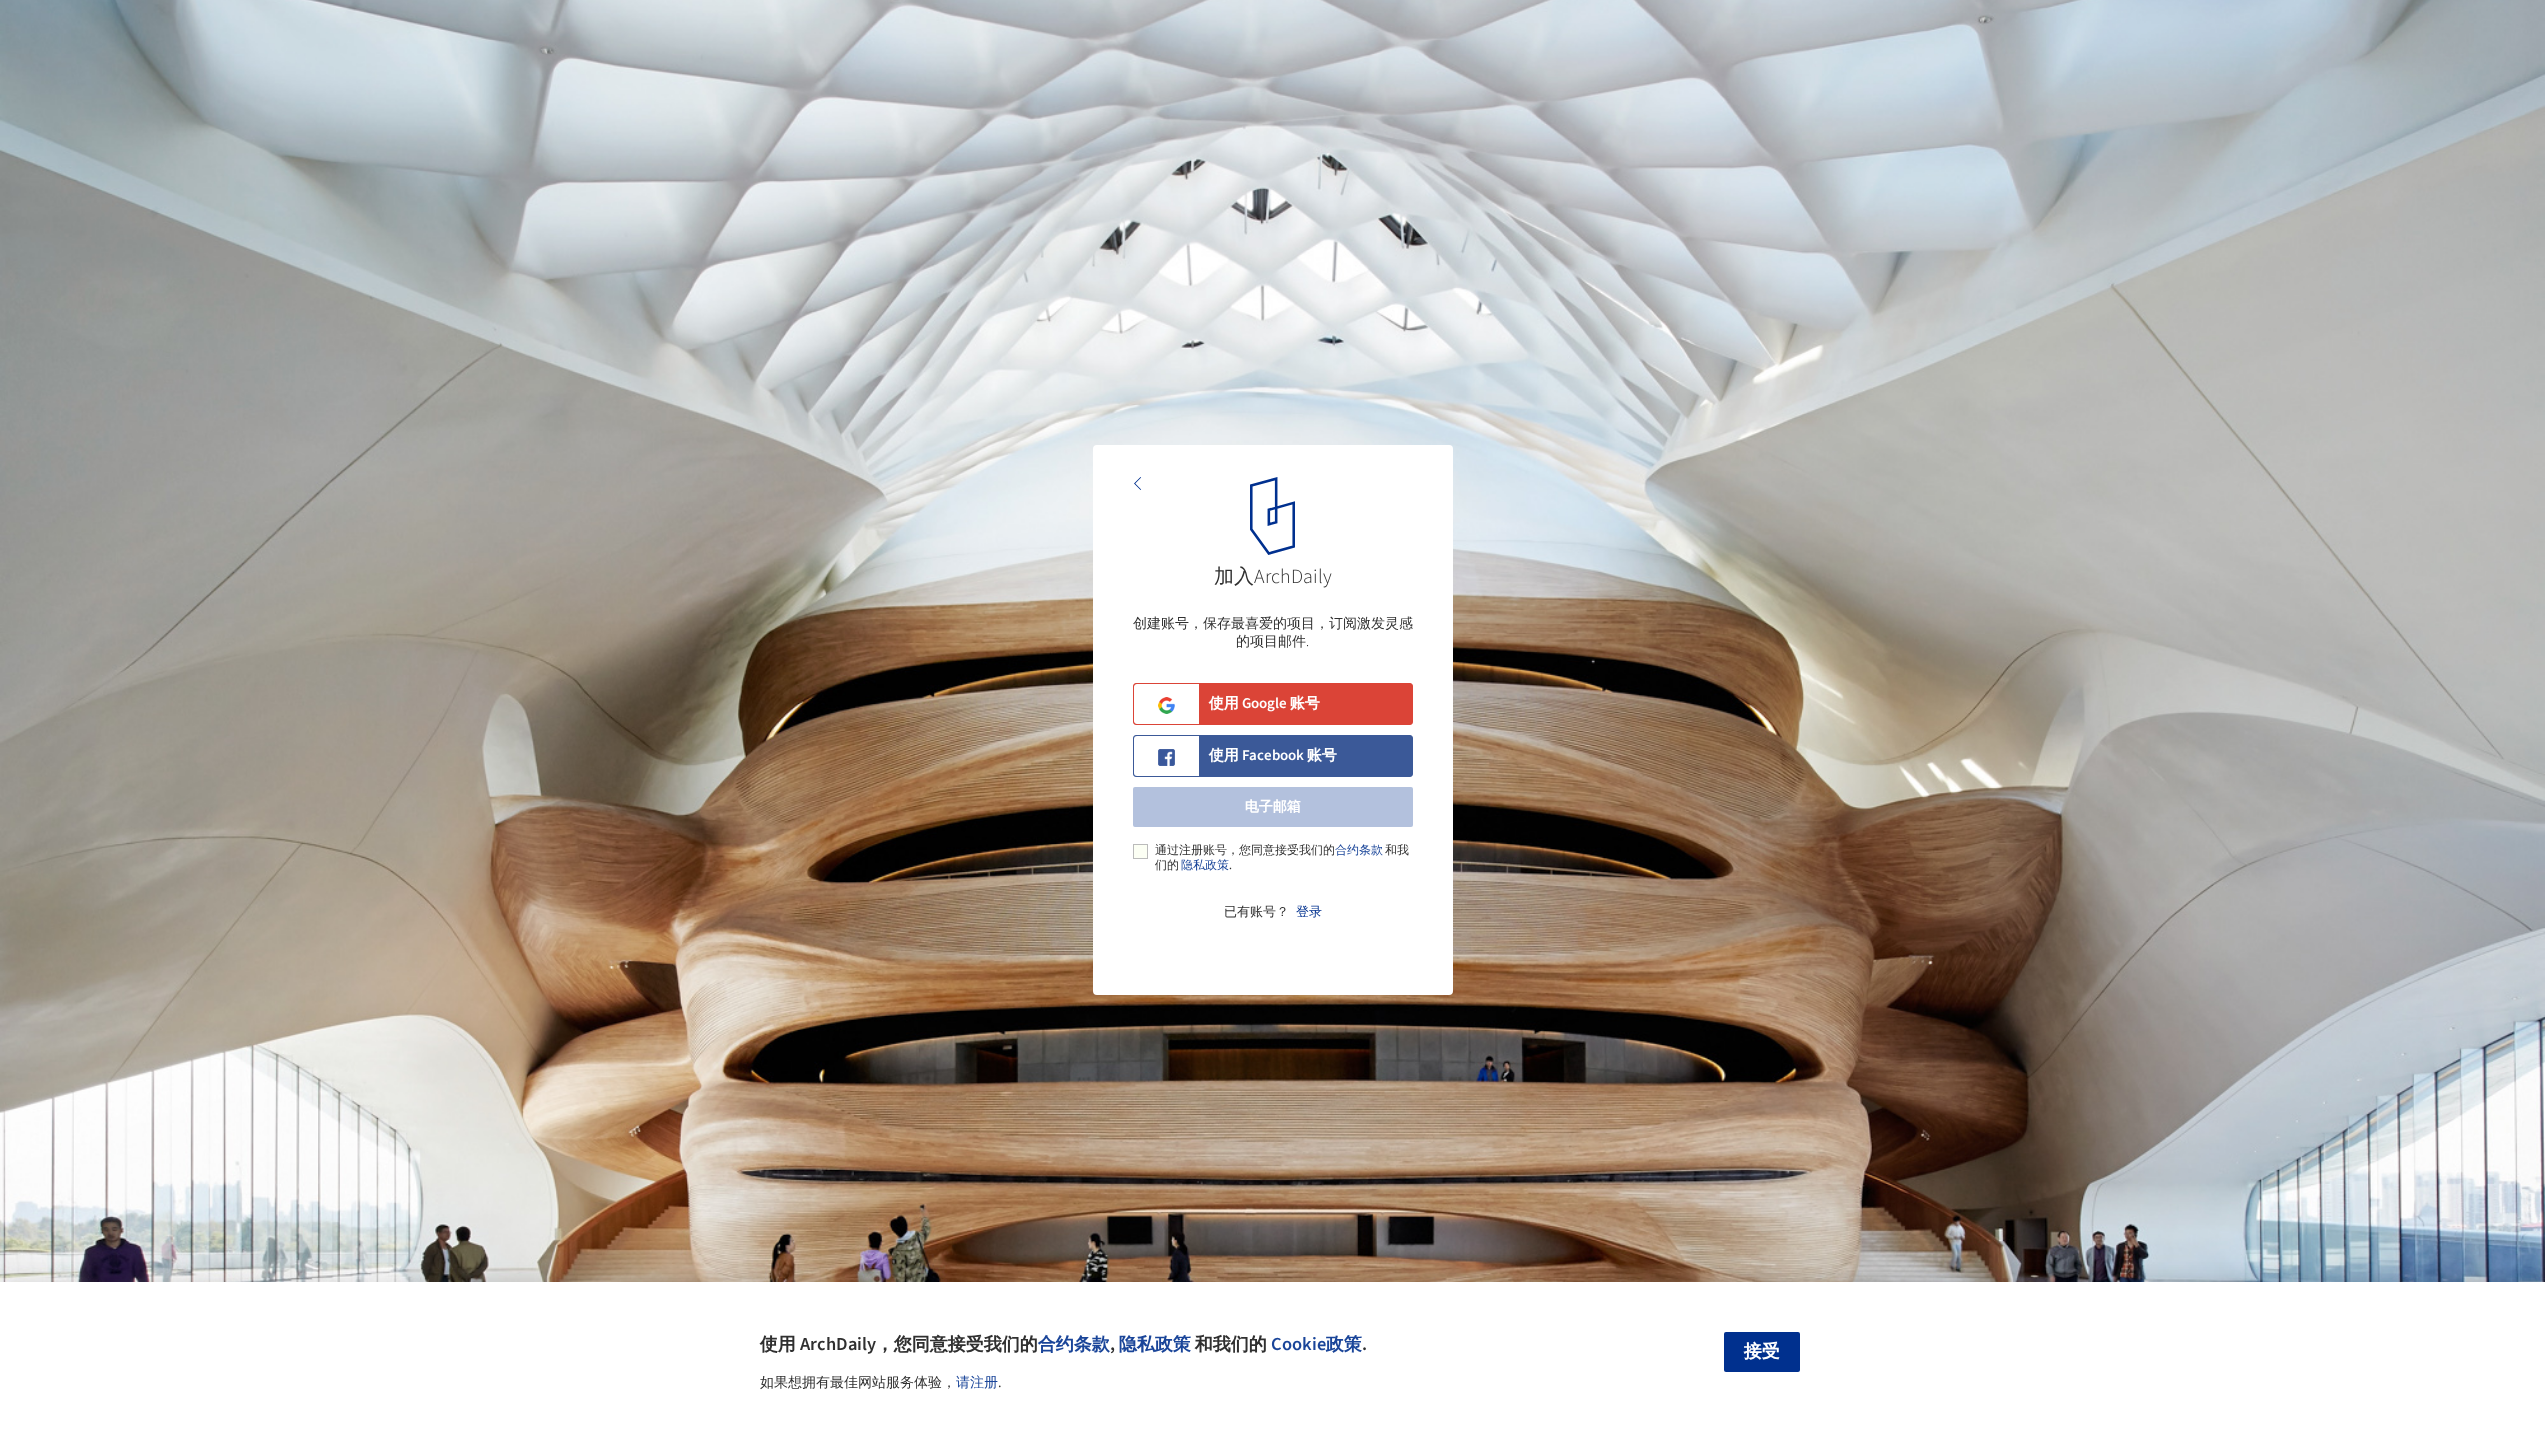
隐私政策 (1205, 865)
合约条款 (1359, 850)
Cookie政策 (1316, 1344)
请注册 (977, 1383)
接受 (1762, 1351)
